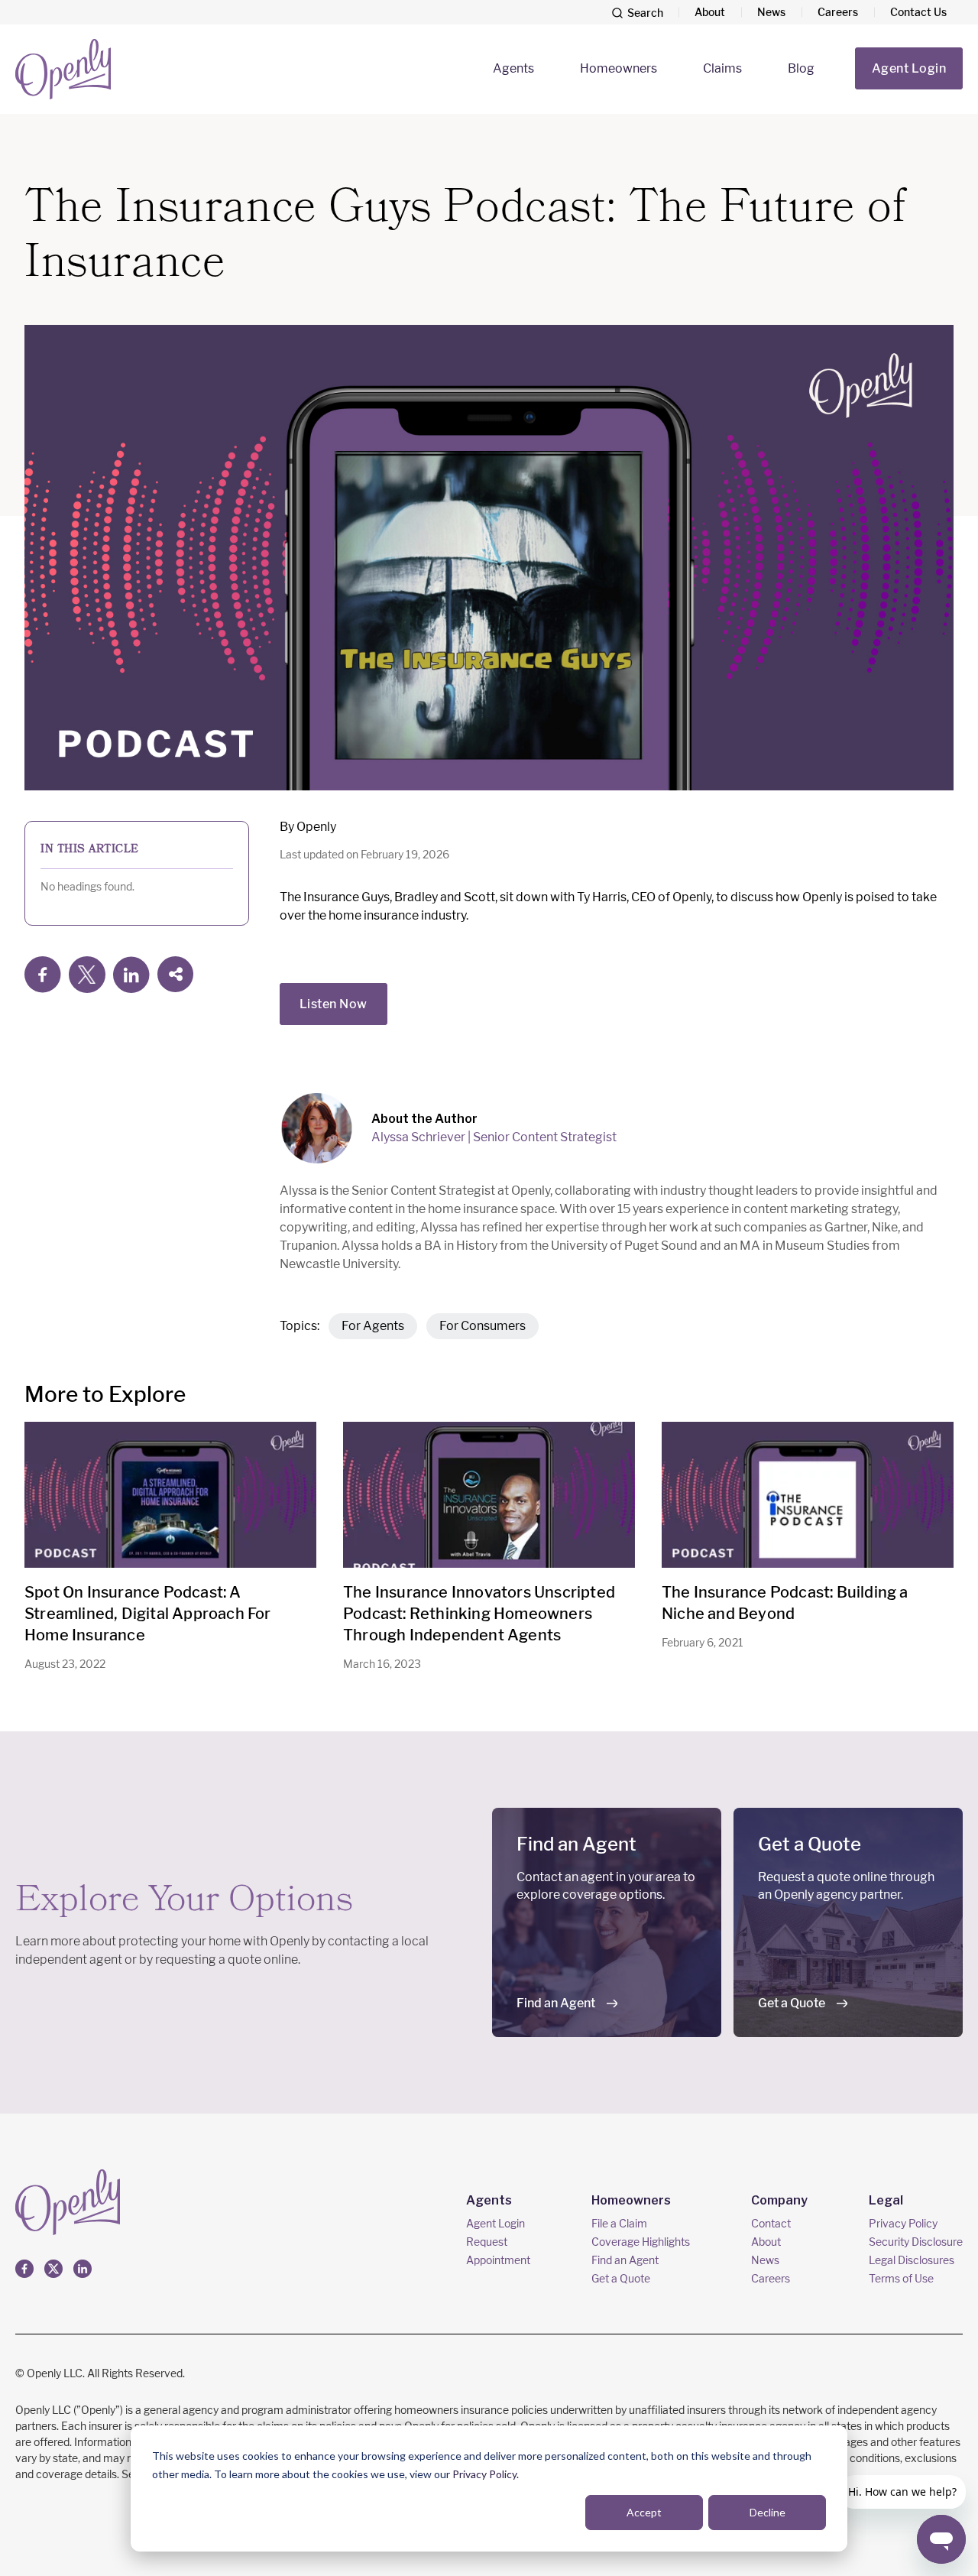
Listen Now (334, 1004)
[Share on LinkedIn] (131, 975)
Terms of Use (901, 2278)
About (710, 12)
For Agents (373, 1326)
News (771, 12)
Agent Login (909, 68)
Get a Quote (792, 2003)
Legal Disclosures (912, 2260)
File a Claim (619, 2223)
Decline (768, 2512)
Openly (316, 827)
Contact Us (918, 12)
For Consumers (483, 1326)
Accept (644, 2512)
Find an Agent (556, 2003)
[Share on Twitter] (87, 975)
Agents (513, 68)
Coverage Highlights (641, 2242)
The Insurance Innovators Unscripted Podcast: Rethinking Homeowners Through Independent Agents (479, 1614)
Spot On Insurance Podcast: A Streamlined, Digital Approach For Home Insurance (148, 1614)
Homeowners (619, 68)
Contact (771, 2223)
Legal (886, 2200)
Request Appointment (498, 2251)
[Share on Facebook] (43, 975)
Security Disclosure (916, 2242)
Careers (838, 12)
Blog (801, 68)
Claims (722, 68)
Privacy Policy (484, 2474)
